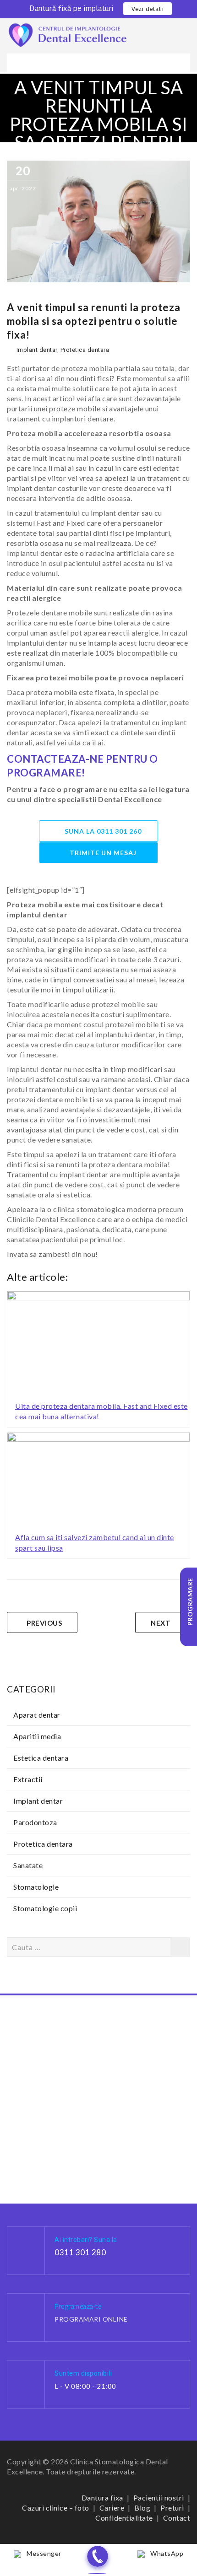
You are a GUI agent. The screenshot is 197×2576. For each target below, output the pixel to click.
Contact (177, 2518)
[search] (187, 25)
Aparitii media (37, 1736)
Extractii (28, 1779)
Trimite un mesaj (103, 853)
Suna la (103, 831)
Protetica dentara (85, 350)
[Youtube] (128, 2542)
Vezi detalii (148, 9)
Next (161, 1623)
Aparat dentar (37, 1715)
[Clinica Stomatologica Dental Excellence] (68, 35)
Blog (142, 2508)
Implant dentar (37, 350)
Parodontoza (35, 1822)
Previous (44, 1623)
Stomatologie (36, 1887)
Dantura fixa (102, 2498)
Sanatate (28, 1865)
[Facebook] (70, 2542)
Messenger (44, 2553)
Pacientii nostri (159, 2498)
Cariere (112, 2508)
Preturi (172, 2508)
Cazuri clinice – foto (56, 2508)
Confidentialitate (124, 2518)
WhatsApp (167, 2553)
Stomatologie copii (45, 1908)
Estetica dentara (41, 1758)
